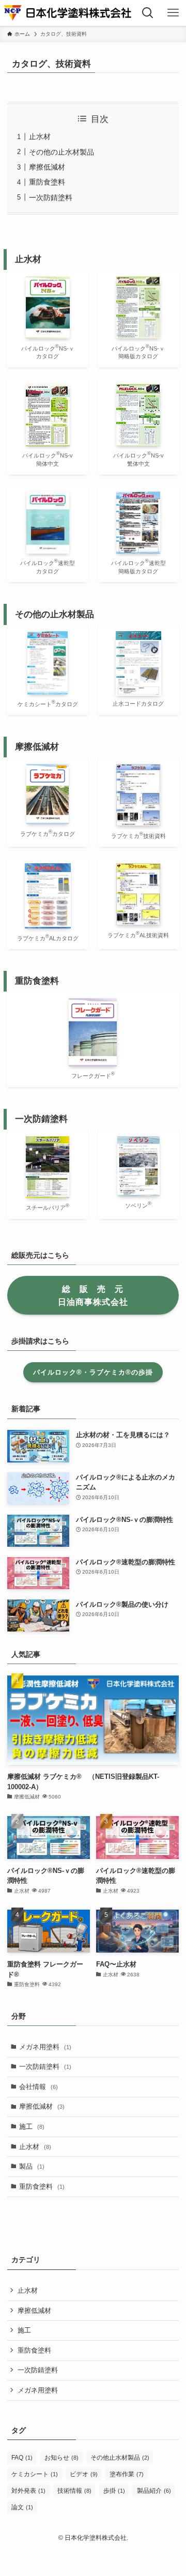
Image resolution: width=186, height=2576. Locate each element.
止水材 (40, 136)
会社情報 (38, 2087)
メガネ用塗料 (45, 2047)
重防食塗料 (47, 182)
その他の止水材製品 (61, 152)
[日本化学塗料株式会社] (67, 13)
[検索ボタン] (148, 13)
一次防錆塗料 (51, 197)
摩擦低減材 (47, 167)
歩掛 (114, 2491)
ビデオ (84, 2474)
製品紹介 (154, 2491)
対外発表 (28, 2491)
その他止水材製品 (120, 2458)
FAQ (22, 2458)
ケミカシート (35, 2474)
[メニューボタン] (173, 13)
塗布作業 (127, 2474)
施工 (32, 2127)
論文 (22, 2507)
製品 (32, 2166)
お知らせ (61, 2458)
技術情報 (74, 2491)
